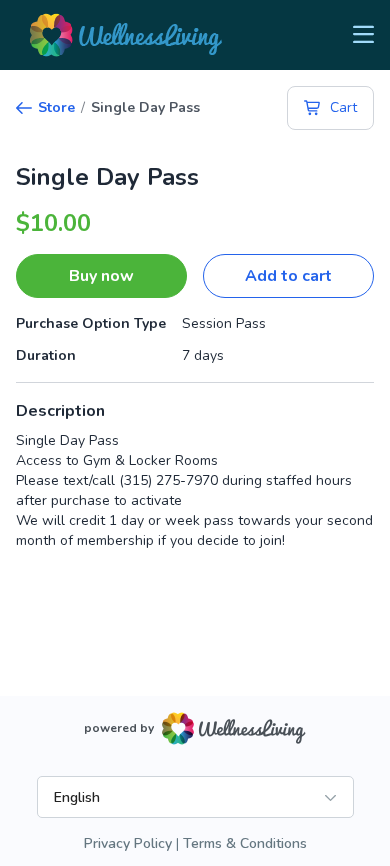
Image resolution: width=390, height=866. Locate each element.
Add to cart (288, 276)
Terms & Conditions (245, 843)
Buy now (101, 276)
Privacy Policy (128, 843)
